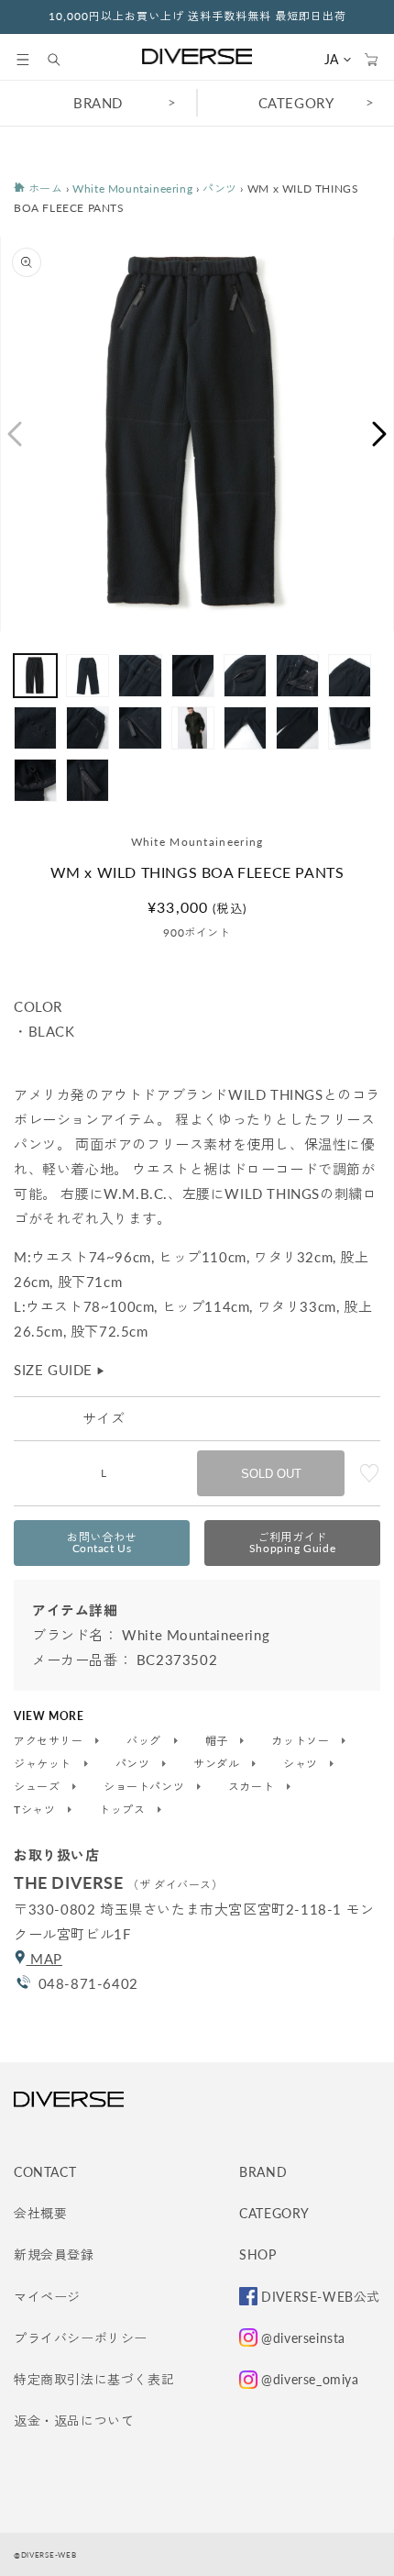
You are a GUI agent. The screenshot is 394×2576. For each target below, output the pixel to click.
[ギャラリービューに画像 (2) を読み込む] (88, 676)
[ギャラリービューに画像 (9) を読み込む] (88, 728)
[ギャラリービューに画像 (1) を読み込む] (35, 676)
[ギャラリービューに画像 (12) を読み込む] (245, 728)
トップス (124, 1810)
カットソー (302, 1741)
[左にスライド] (14, 434)
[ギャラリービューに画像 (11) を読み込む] (193, 728)
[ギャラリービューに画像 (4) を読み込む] (193, 676)
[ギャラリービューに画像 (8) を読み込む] (35, 728)
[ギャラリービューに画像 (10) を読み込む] (140, 728)
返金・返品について (74, 2421)
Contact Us (102, 1543)
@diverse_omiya (310, 2379)
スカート (253, 1787)
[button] (23, 60)
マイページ (47, 2297)
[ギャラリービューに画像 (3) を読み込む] (140, 676)
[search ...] (63, 60)
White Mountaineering (132, 189)
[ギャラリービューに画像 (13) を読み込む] (297, 728)
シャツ (302, 1764)
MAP (44, 1959)
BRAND (98, 103)
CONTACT (45, 2172)
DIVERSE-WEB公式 (321, 2297)
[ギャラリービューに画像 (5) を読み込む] (245, 676)
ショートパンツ (146, 1787)
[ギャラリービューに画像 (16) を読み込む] (88, 780)
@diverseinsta (303, 2338)
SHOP (257, 2254)
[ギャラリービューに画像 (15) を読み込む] (35, 780)
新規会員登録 (54, 2254)
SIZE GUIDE (60, 1370)
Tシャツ (36, 1810)
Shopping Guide (292, 1543)
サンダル (218, 1764)
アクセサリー (50, 1741)
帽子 (219, 1741)
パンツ (220, 189)
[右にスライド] (380, 434)
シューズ (38, 1787)
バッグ (145, 1741)
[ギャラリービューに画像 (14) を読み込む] (350, 728)
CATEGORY (296, 103)
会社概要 (40, 2213)
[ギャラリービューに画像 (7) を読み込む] (350, 676)
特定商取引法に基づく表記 (94, 2379)
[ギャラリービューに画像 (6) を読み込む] (297, 676)
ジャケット (44, 1764)
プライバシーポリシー (81, 2338)
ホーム (44, 189)
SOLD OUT (271, 1474)
